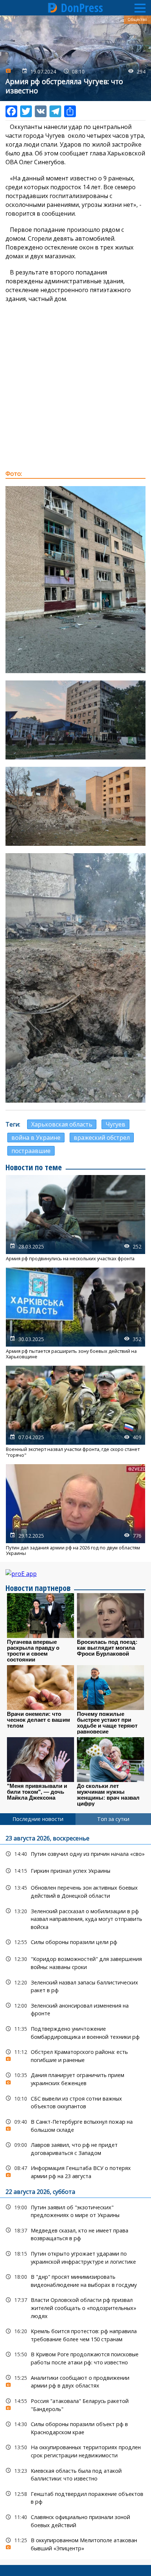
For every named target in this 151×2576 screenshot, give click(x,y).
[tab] (38, 1819)
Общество (137, 19)
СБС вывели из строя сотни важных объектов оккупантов (75, 2102)
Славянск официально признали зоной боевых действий (75, 2520)
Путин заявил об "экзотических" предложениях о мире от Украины (75, 2210)
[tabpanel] (75, 2192)
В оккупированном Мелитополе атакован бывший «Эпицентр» (75, 2543)
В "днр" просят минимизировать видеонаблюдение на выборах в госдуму (75, 2280)
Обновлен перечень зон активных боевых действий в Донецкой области (75, 1891)
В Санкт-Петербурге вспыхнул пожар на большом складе (75, 2125)
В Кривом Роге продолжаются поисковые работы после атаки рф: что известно (75, 2357)
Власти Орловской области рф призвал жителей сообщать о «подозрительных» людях (75, 2307)
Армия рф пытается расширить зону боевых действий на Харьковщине (75, 1314)
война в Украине (36, 1138)
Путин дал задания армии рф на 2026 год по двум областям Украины (75, 1510)
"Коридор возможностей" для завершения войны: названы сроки (75, 1962)
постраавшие (31, 1151)
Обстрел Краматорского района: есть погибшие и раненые (75, 2055)
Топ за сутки (113, 1819)
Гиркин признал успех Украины (75, 1871)
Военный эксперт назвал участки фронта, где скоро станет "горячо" (75, 1412)
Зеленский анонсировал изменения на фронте (75, 2009)
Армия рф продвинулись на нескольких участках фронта (75, 1218)
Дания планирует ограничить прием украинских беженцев (75, 2078)
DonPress (82, 8)
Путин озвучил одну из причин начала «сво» (75, 1854)
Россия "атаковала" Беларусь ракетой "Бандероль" (75, 2404)
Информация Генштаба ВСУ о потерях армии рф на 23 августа (75, 2171)
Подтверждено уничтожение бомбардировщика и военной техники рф (75, 2032)
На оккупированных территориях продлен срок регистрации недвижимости (75, 2450)
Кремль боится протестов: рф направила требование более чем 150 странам (75, 2334)
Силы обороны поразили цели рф (75, 1942)
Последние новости (38, 1819)
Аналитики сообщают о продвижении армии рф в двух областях (75, 2381)
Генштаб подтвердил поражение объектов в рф (75, 2497)
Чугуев (115, 1124)
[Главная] (53, 8)
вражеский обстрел (102, 1138)
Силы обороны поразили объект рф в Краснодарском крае (75, 2427)
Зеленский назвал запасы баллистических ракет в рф (75, 1986)
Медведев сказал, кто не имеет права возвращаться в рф (75, 2234)
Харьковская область (62, 1124)
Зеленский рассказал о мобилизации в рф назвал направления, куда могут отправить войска (75, 1918)
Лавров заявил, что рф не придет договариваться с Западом (75, 2148)
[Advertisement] (75, 386)
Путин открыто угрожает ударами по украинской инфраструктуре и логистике (75, 2257)
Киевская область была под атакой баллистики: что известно (75, 2474)
